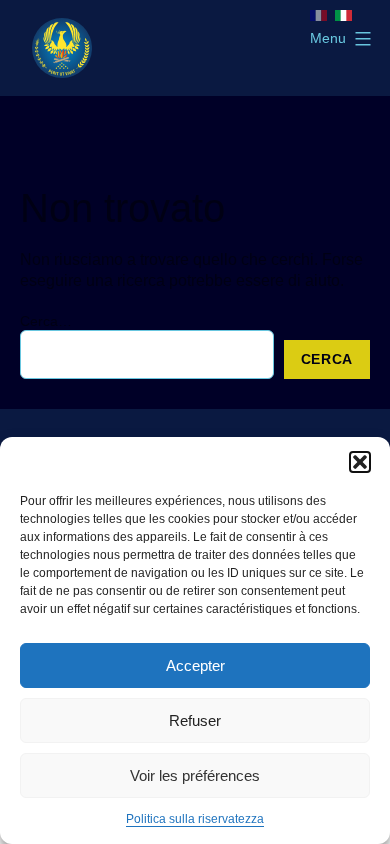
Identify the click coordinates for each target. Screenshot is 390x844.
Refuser (195, 720)
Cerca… (46, 321)
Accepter (195, 665)
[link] (62, 48)
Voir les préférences (195, 775)
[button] (360, 462)
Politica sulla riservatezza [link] (195, 819)
